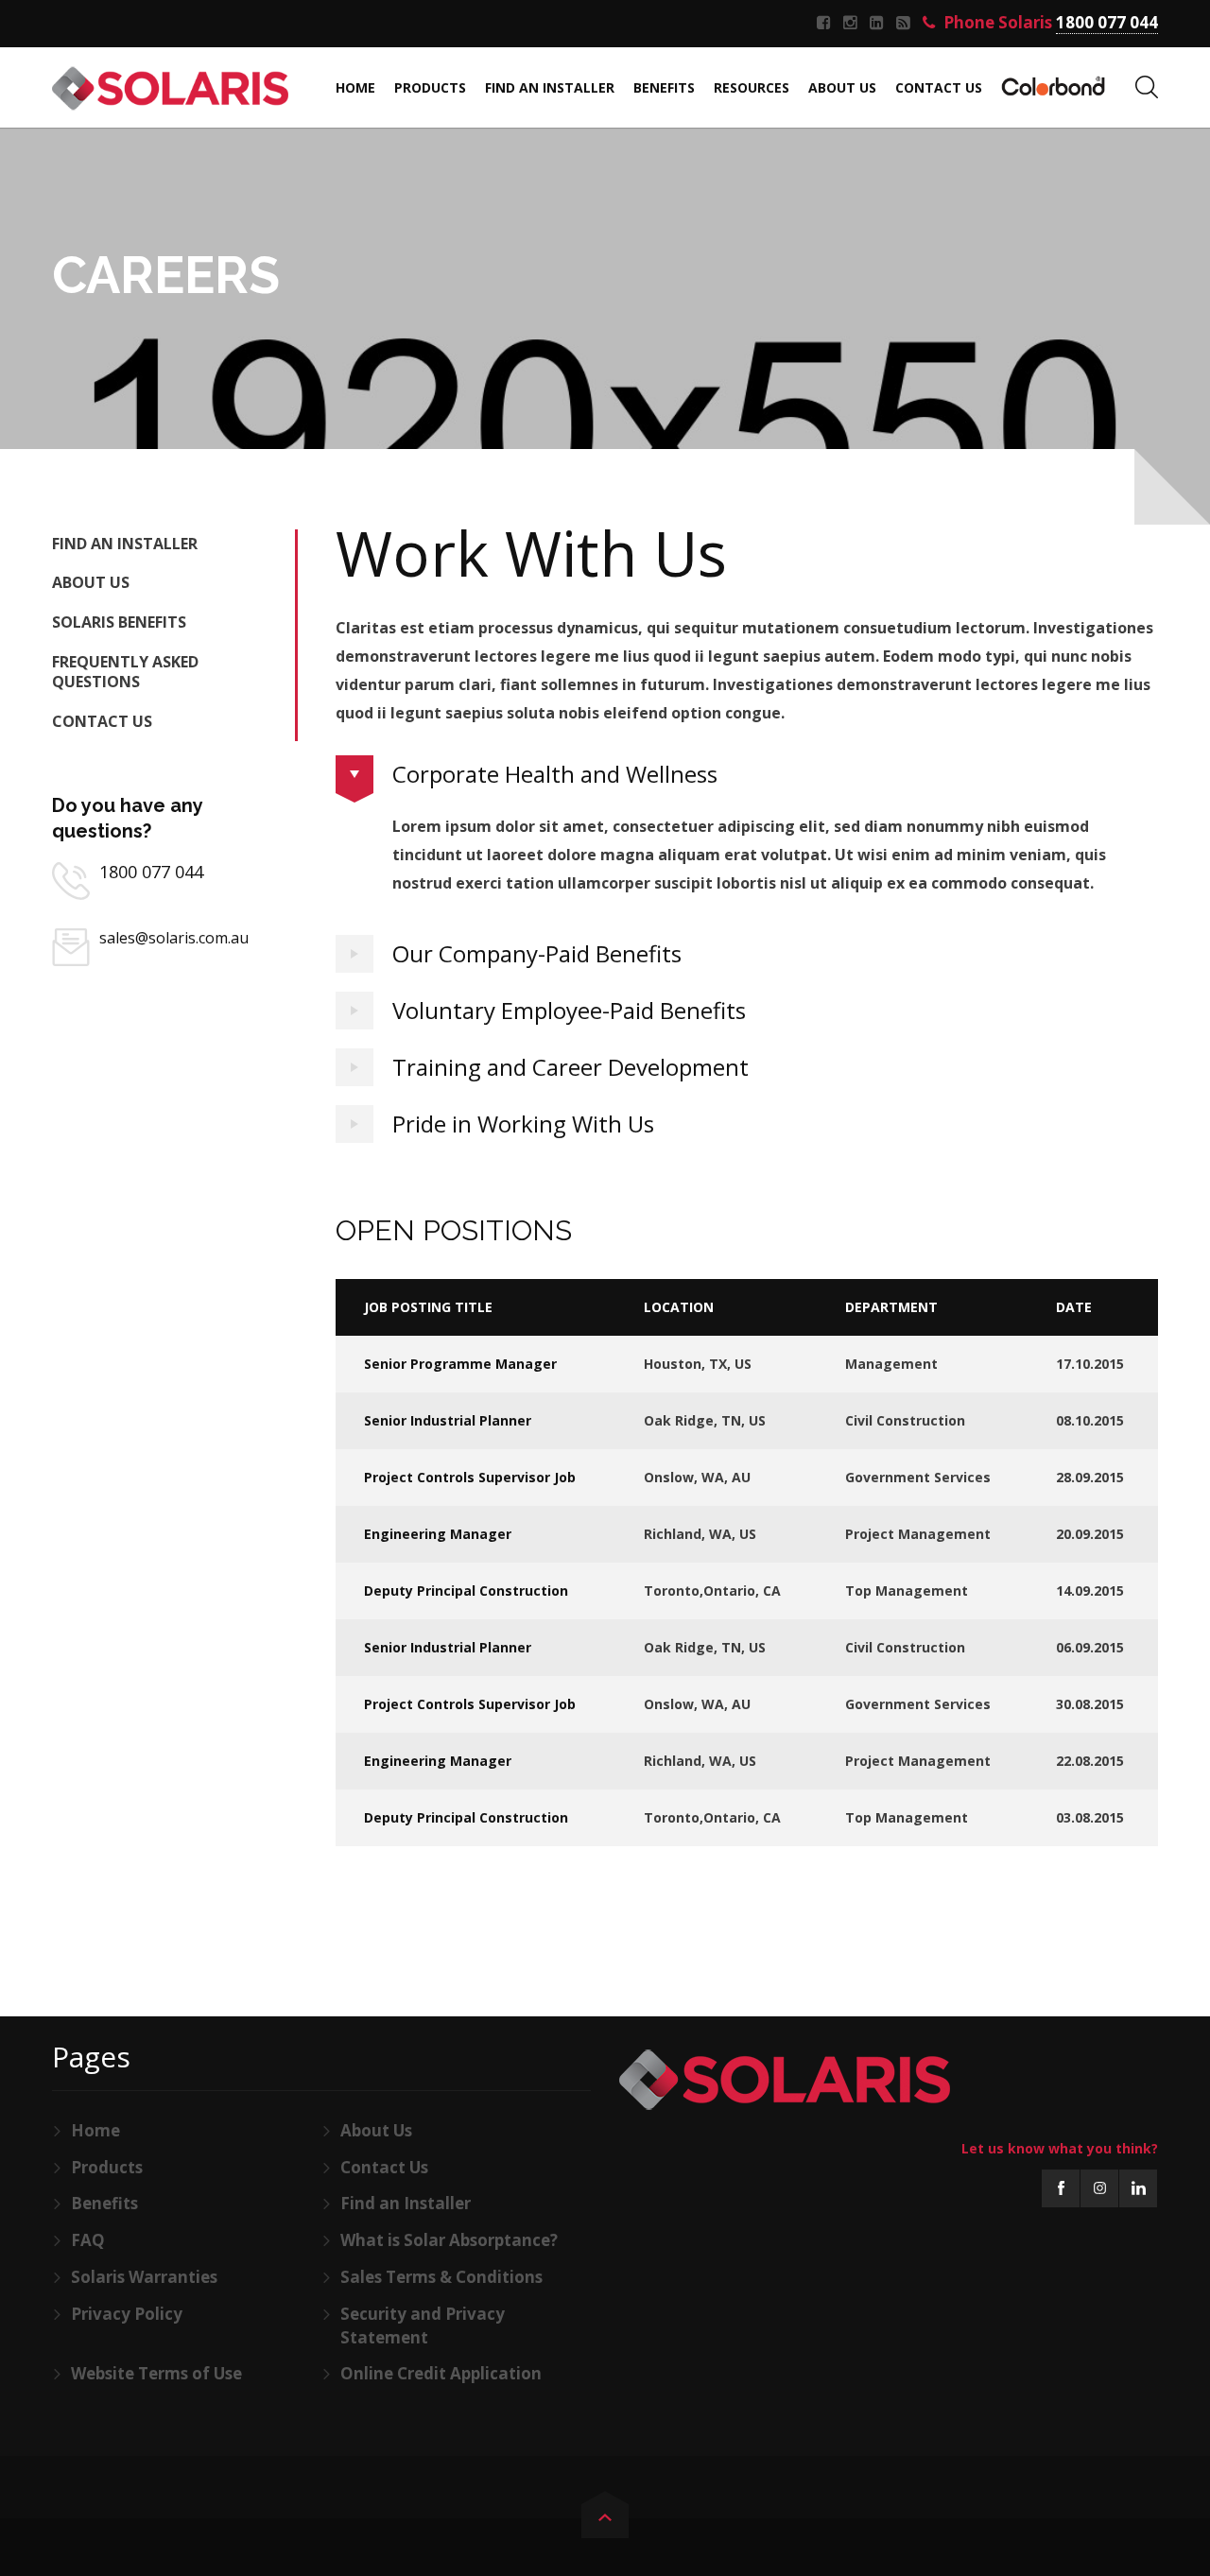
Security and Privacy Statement (423, 2325)
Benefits (104, 2203)
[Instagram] (853, 23)
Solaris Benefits (119, 622)
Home (95, 2130)
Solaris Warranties (144, 2277)
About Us (91, 582)
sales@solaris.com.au (174, 938)
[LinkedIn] (879, 23)
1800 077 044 (151, 872)
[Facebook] (826, 23)
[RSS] (906, 23)
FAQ (88, 2240)
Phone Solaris (1049, 23)
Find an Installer (125, 544)
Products (107, 2167)
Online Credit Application (441, 2373)
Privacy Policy (127, 2314)
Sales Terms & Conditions (441, 2277)
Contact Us (102, 721)
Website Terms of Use (156, 2373)
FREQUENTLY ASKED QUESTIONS (125, 672)
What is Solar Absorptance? (449, 2240)
